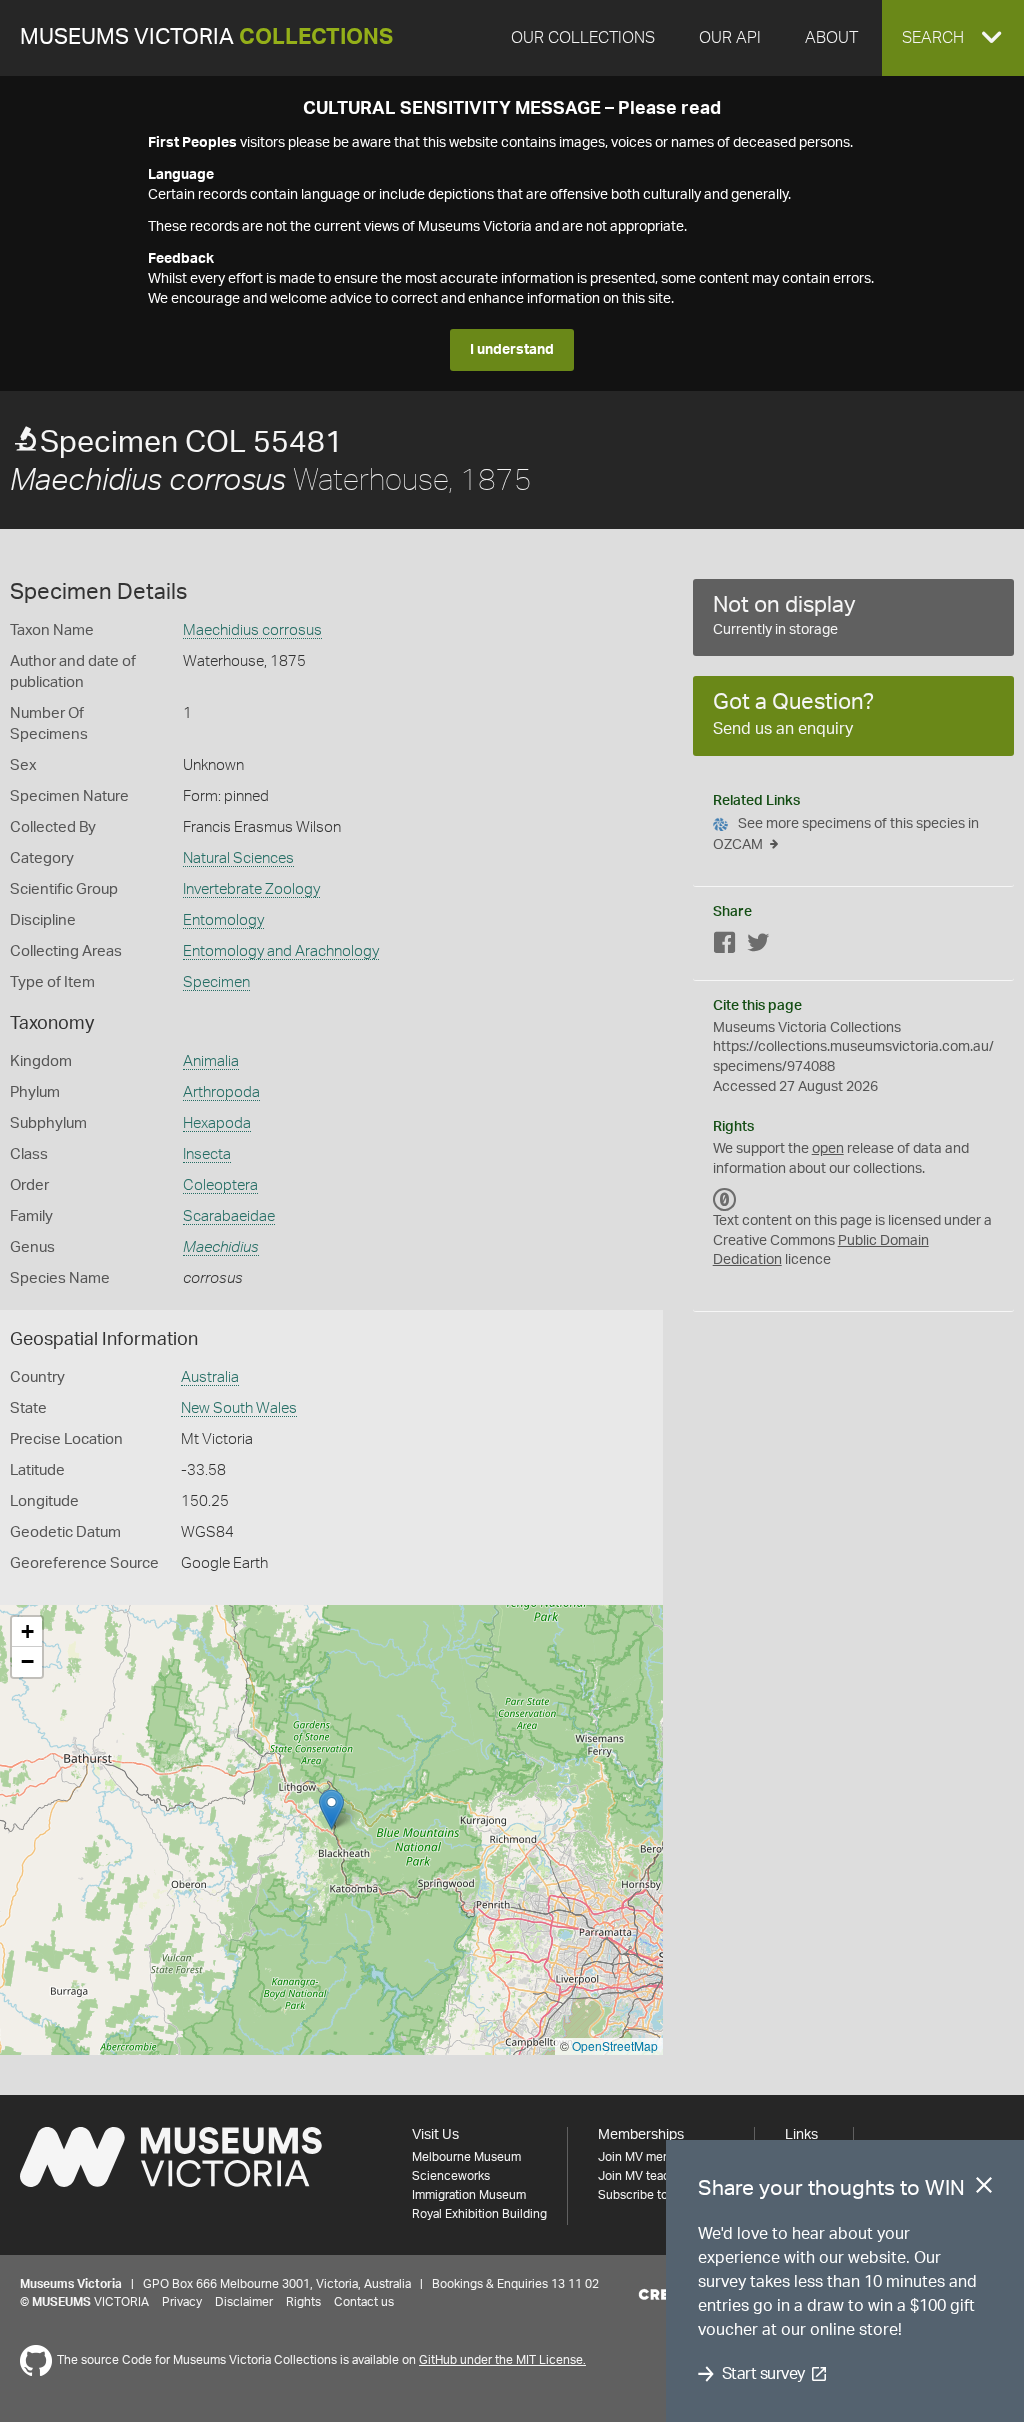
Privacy (182, 2302)
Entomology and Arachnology (281, 951)
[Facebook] (725, 946)
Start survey (763, 2374)
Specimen (216, 982)
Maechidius (221, 1247)
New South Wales (239, 1408)
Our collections (583, 38)
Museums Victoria (206, 37)
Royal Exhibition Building (479, 2214)
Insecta (207, 1154)
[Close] (984, 2189)
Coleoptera (220, 1185)
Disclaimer (244, 2302)
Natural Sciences (238, 858)
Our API (730, 38)
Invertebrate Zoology (251, 889)
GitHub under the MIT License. (502, 2360)
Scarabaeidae (229, 1216)
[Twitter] (758, 946)
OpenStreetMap (615, 2045)
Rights (303, 2302)
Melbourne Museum (466, 2157)
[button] (953, 38)
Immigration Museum (469, 2195)
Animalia (211, 1061)
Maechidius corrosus (252, 630)
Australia (210, 1377)
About (831, 38)
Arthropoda (221, 1092)
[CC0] (725, 1199)
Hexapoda (217, 1123)
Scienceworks (451, 2176)
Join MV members (647, 2157)
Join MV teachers (646, 2176)
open (828, 1149)
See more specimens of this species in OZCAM (846, 834)
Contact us (364, 2302)
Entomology (223, 920)
